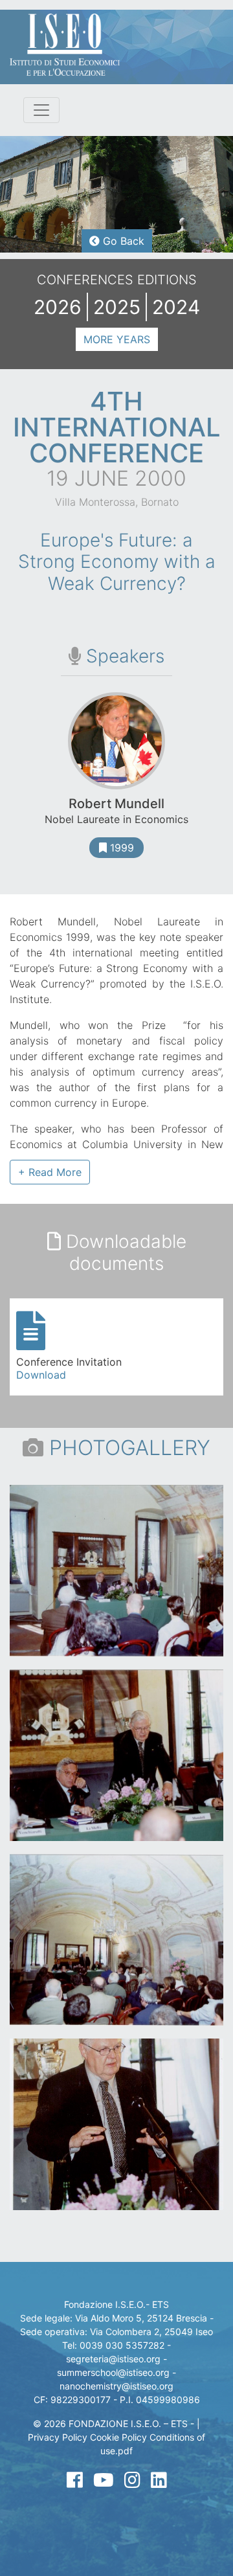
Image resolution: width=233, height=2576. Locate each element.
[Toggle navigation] (41, 110)
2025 (117, 307)
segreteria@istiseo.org (113, 2359)
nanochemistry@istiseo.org (116, 2386)
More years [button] (117, 339)
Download (41, 1375)
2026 (58, 307)
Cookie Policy (118, 2437)
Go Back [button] (122, 241)
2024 (176, 307)
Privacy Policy (58, 2437)
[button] (50, 1172)
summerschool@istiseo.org (113, 2372)
